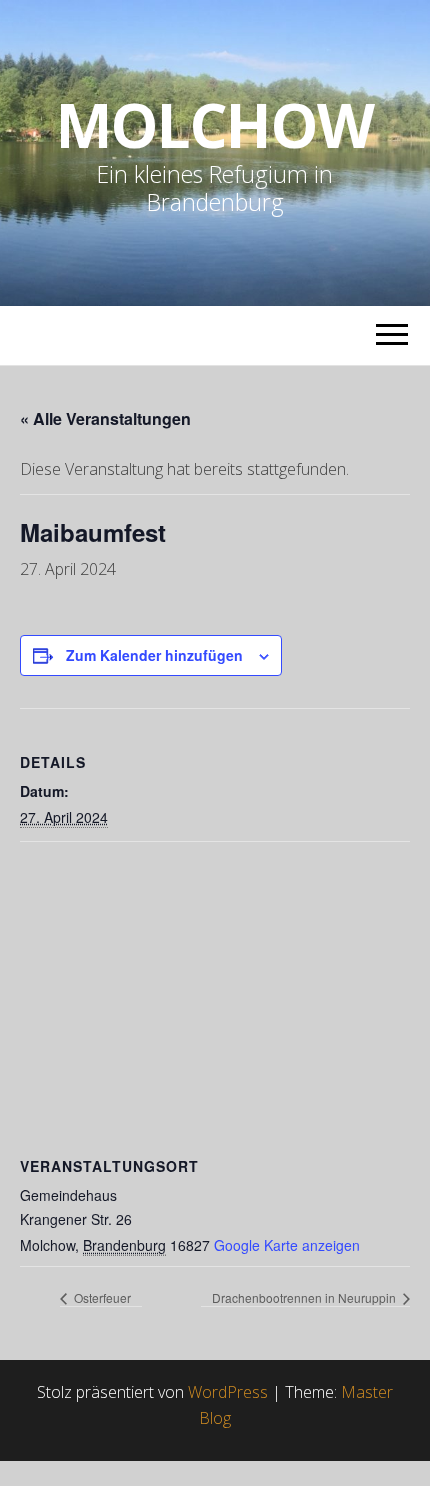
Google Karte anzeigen (287, 1245)
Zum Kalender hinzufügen (154, 655)
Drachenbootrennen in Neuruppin (305, 1297)
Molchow (215, 125)
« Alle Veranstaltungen (105, 418)
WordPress (228, 1392)
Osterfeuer (101, 1297)
